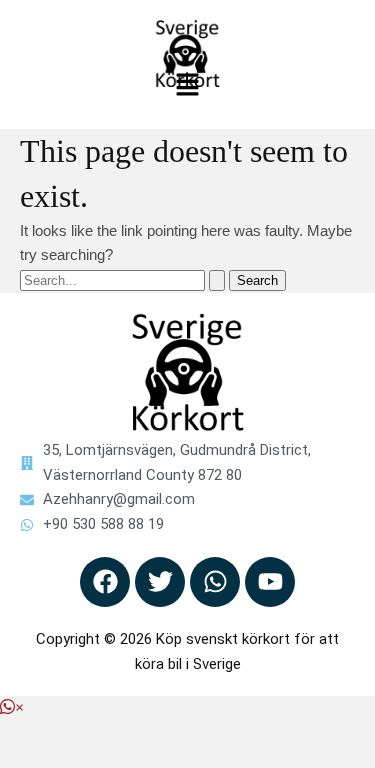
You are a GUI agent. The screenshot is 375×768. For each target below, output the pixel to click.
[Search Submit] (217, 280)
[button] (187, 87)
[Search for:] (124, 279)
